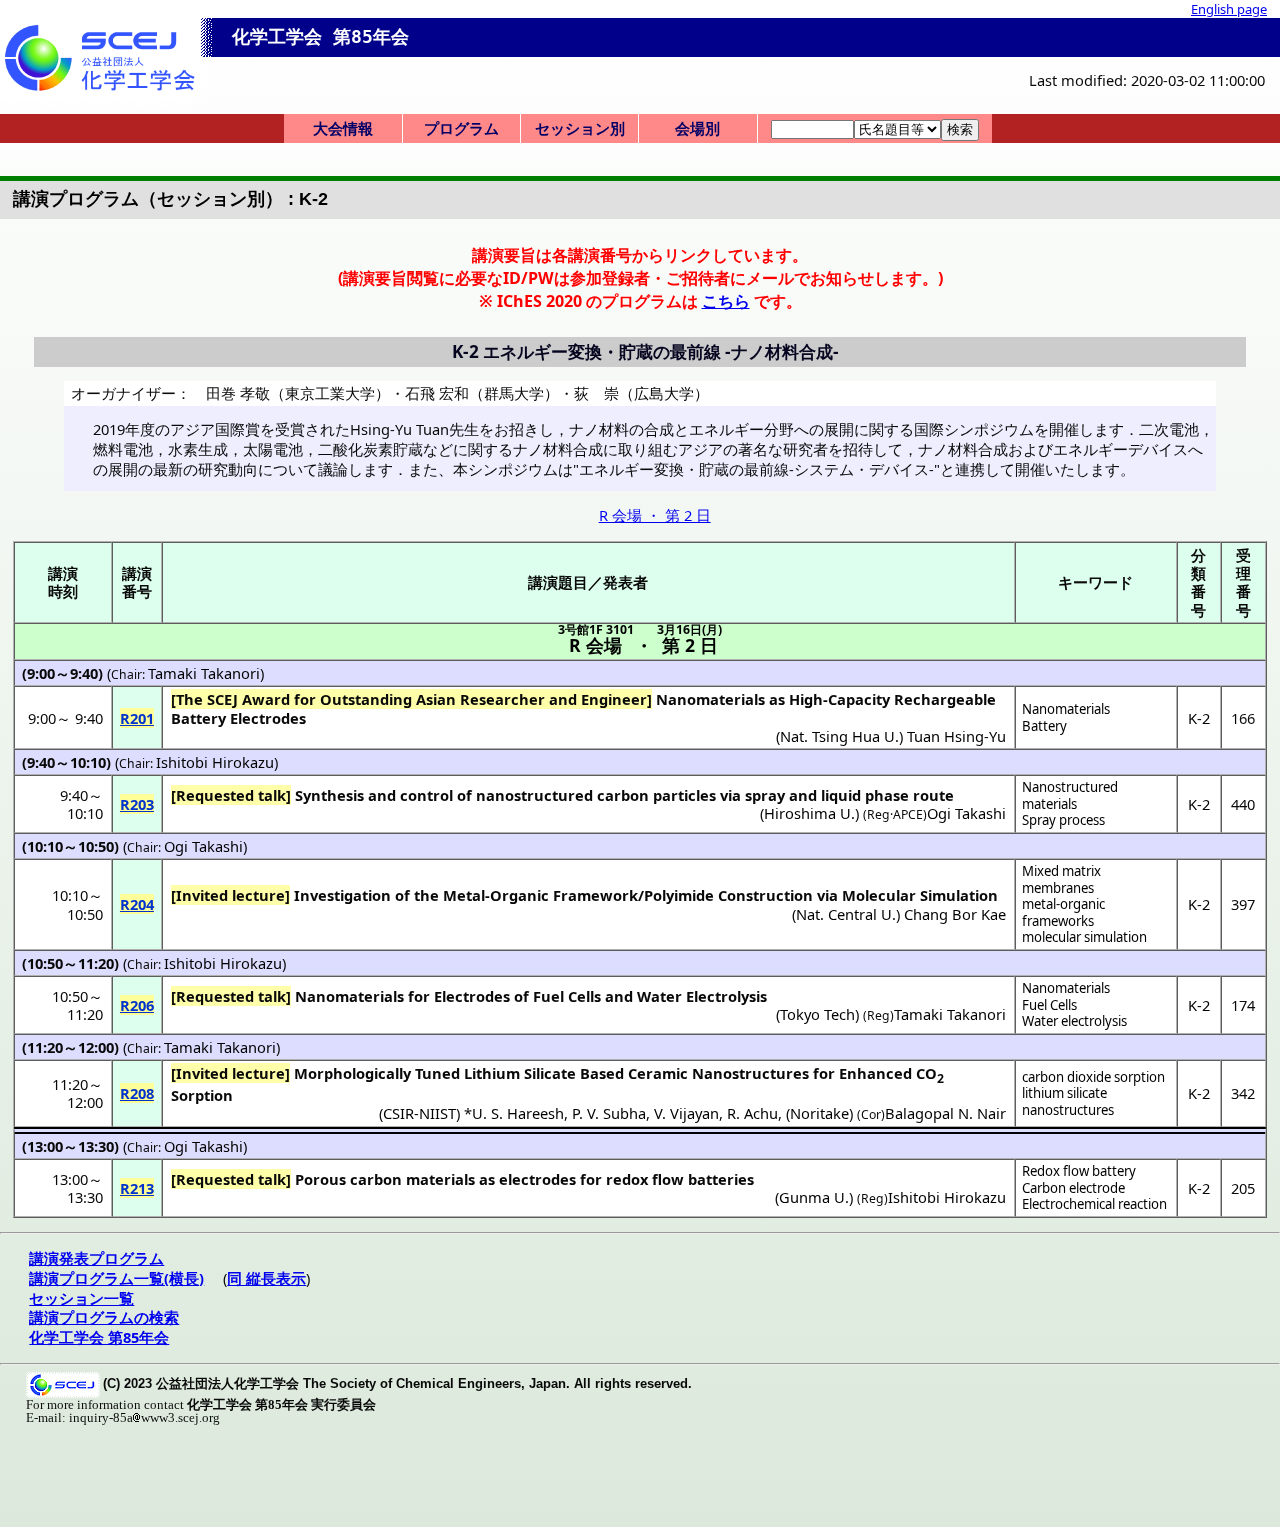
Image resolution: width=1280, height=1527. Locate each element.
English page (1229, 9)
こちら (726, 301)
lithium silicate (1064, 1093)
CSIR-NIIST (419, 1113)
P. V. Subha (609, 1113)
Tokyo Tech (817, 1014)
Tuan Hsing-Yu (956, 736)
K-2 (1199, 718)
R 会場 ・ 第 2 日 (655, 515)
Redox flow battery (1079, 1171)
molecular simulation (1084, 937)
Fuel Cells (1049, 1005)
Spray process (1063, 820)
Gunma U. (814, 1197)
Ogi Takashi (966, 813)
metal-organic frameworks (1063, 912)
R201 (137, 718)
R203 (137, 804)
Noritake (819, 1113)
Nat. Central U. (846, 914)
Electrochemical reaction (1094, 1204)
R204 (137, 904)
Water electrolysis (1074, 1021)
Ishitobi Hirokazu (215, 762)
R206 (137, 1005)
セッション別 (580, 128)
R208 (137, 1093)
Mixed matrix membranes (1061, 879)
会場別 (697, 128)
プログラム (461, 128)
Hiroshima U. (809, 813)
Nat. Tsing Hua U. (839, 736)
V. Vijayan (686, 1113)
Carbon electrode (1073, 1188)
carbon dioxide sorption (1093, 1077)
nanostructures (1068, 1110)
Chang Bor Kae (955, 914)
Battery (1044, 726)
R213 (137, 1188)
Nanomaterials (1066, 709)
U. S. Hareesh (518, 1113)
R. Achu (752, 1113)
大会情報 (343, 128)
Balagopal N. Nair (945, 1113)
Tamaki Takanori (204, 673)
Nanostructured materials (1070, 795)
